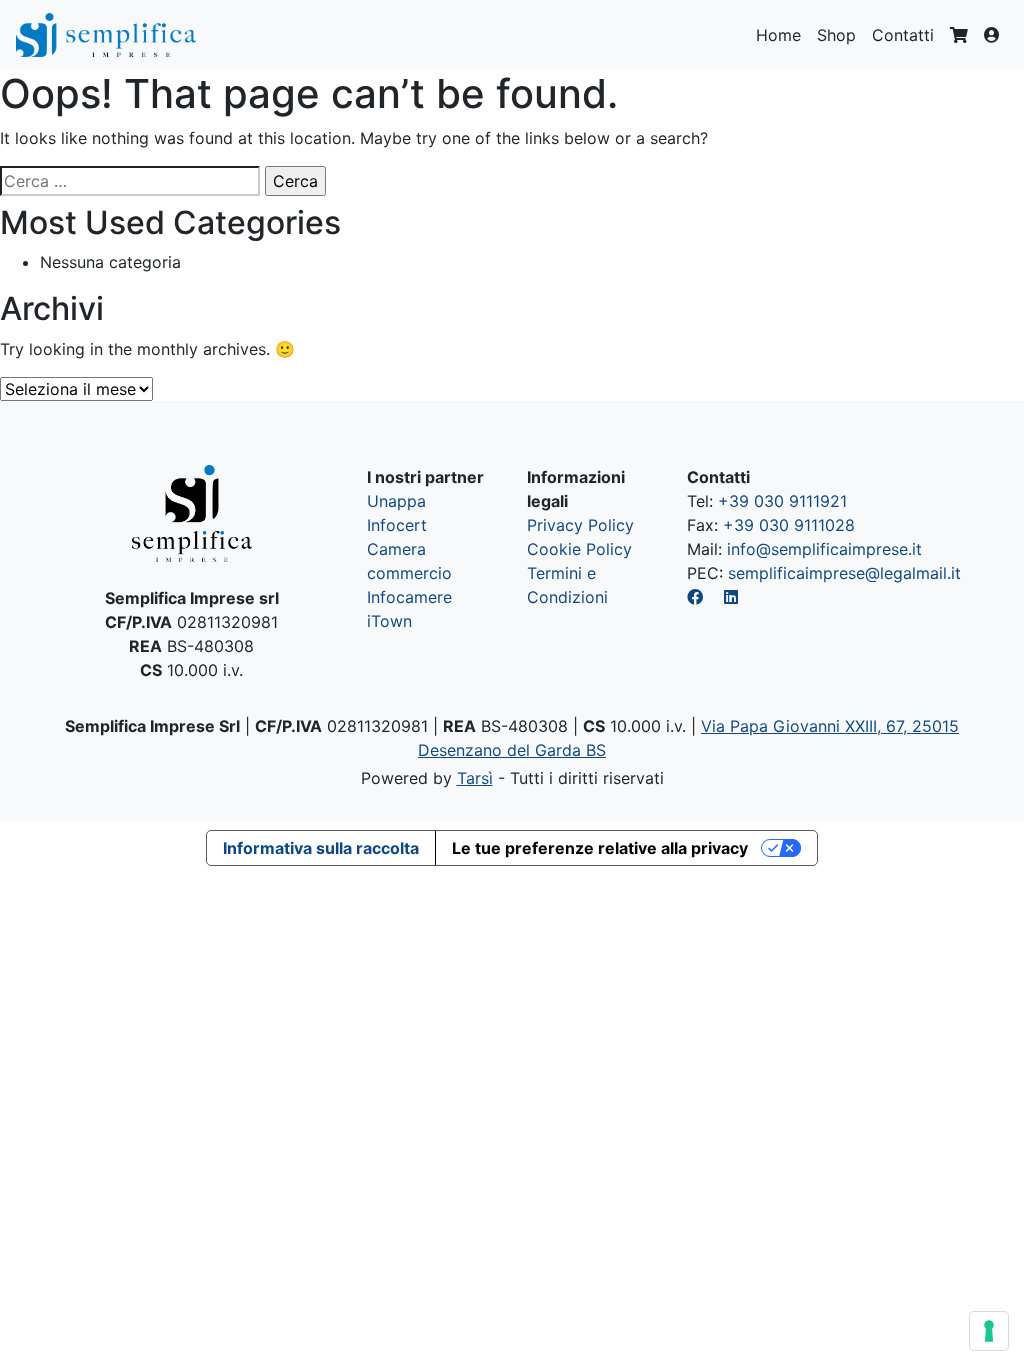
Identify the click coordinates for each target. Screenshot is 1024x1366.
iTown (389, 621)
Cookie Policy (579, 549)
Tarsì (475, 778)
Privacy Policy (580, 525)
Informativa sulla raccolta (321, 848)
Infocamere (409, 597)
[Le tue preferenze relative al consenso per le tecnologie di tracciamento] (989, 1331)
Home (778, 35)
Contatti (903, 35)
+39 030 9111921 (782, 501)
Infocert (397, 525)
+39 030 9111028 (789, 525)
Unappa (396, 501)
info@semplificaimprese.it (824, 549)
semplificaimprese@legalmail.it (844, 573)
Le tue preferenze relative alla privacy (600, 848)
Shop (836, 35)
